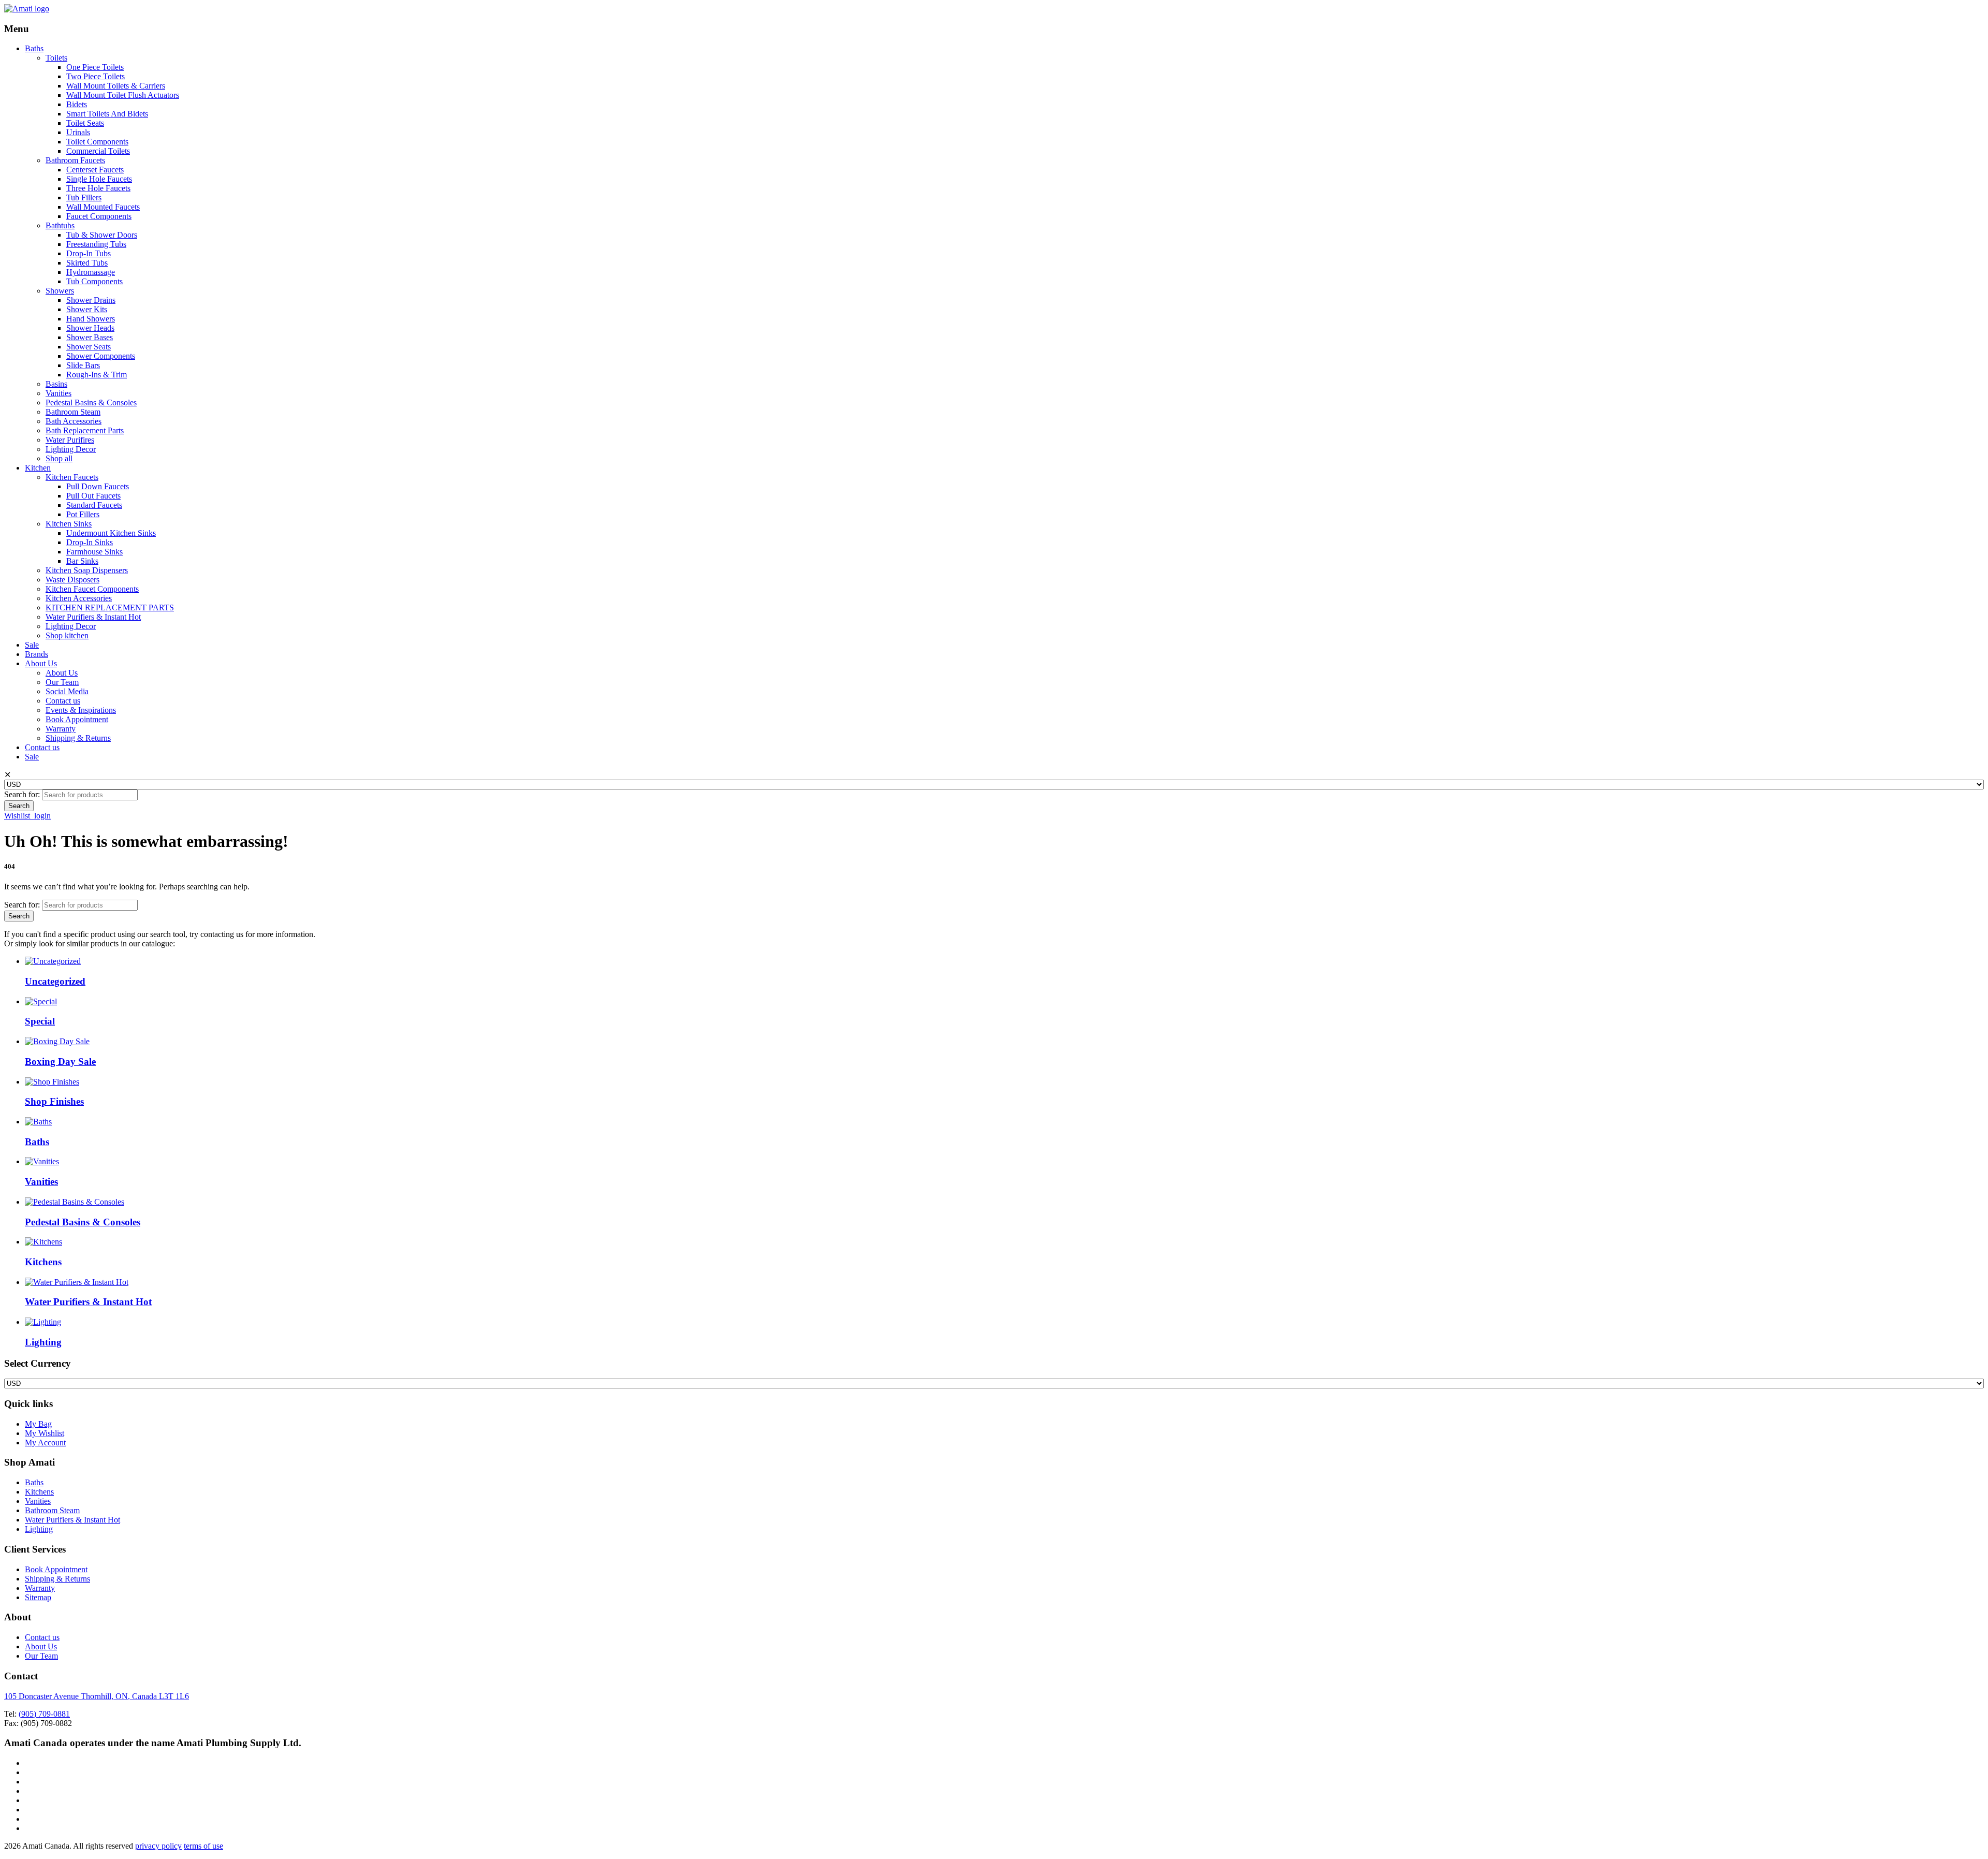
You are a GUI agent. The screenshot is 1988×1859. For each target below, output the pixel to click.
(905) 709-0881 (44, 1714)
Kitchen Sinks (69, 524)
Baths (34, 48)
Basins (56, 384)
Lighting (39, 1529)
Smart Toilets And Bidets (107, 114)
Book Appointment (77, 719)
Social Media (67, 691)
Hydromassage (91, 272)
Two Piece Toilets (96, 76)
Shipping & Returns (78, 738)
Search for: (22, 794)
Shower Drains (91, 300)
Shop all (59, 458)
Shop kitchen (67, 635)
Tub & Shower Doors (102, 235)
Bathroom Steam (73, 412)
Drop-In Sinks (90, 542)
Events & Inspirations (81, 710)
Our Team (62, 682)
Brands (36, 654)
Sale (32, 645)
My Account (45, 1443)
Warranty (61, 729)
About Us (41, 663)
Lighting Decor (71, 449)
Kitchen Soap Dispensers (87, 570)
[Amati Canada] (27, 9)
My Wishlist (45, 1433)
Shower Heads (90, 328)
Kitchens (39, 1492)
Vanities (59, 393)
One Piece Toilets (95, 67)
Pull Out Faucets (93, 496)
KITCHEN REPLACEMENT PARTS (110, 608)
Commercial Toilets (98, 151)
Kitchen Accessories (79, 598)
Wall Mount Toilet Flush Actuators (123, 95)
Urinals (78, 132)
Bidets (77, 104)
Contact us (63, 701)
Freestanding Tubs (96, 244)
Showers (60, 291)
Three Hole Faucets (98, 188)
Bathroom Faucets (75, 160)
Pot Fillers (83, 514)
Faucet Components (99, 216)
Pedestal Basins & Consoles (91, 402)
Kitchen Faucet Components (92, 589)
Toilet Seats (85, 123)
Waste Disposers (72, 580)
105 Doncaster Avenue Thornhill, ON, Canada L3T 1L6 (97, 1696)
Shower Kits (87, 309)
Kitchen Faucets (72, 477)
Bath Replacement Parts (85, 430)
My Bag (38, 1424)
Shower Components (101, 356)
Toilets (56, 58)
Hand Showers (91, 319)
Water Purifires (70, 440)
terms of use (203, 1846)
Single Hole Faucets (99, 179)
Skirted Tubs (87, 263)
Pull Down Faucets (98, 486)
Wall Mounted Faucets (103, 207)
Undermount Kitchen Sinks (111, 533)
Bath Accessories (74, 421)
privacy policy (158, 1846)
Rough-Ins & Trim (97, 375)
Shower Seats (89, 347)
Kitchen (38, 468)
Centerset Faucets (95, 170)
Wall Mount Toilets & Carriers (116, 86)
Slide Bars (83, 365)
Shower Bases (90, 337)
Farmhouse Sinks (94, 552)
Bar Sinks (82, 561)
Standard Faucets (94, 505)
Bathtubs (60, 225)
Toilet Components (97, 142)
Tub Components (94, 281)
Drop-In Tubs (89, 253)
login (42, 816)
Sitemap (38, 1597)
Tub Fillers (84, 197)
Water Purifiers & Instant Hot (93, 617)
